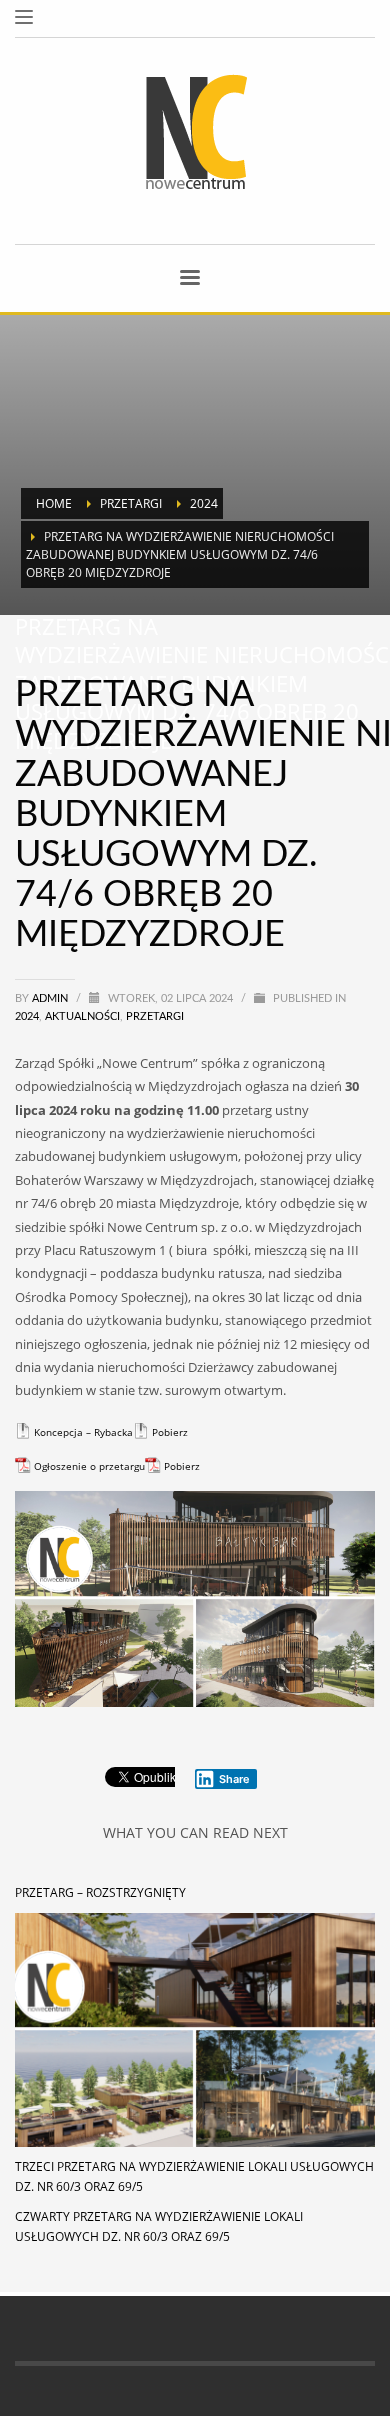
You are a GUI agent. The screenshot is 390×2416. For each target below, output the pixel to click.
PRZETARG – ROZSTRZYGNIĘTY (100, 1892)
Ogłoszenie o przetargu (89, 1466)
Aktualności (82, 1016)
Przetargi (155, 1016)
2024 (27, 1016)
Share (234, 1779)
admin (51, 998)
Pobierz (170, 1432)
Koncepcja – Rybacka (83, 1432)
